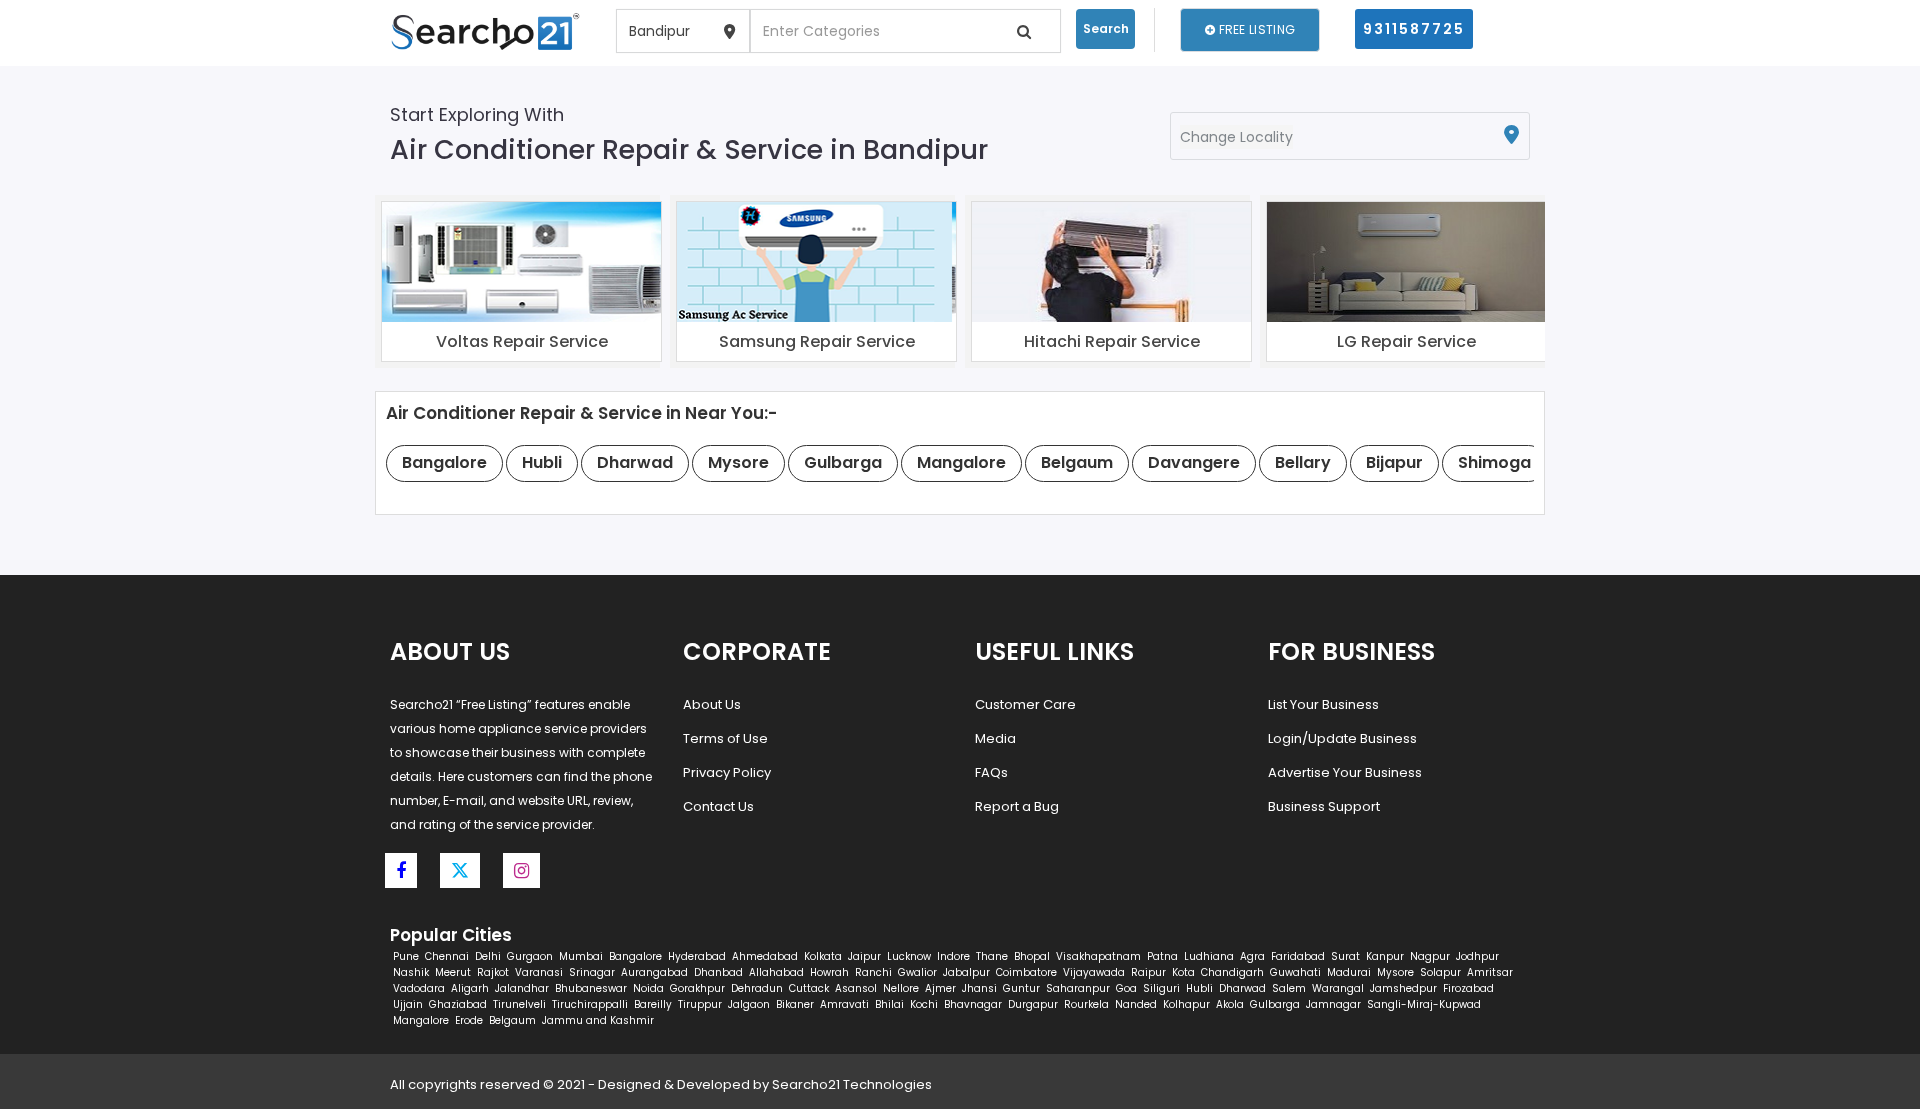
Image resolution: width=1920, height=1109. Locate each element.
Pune (406, 956)
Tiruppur (700, 1004)
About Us (712, 704)
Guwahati (1295, 972)
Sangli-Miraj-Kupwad (1424, 1004)
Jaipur (864, 956)
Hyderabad (697, 956)
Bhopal (1032, 956)
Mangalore (421, 1020)
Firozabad (1468, 988)
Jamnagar (1333, 1004)
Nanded (1136, 1004)
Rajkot (493, 972)
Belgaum (512, 1020)
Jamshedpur (1403, 988)
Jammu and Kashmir (598, 1020)
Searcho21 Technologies (852, 1084)
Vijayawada (1094, 972)
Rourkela (1086, 1004)
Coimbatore (1026, 972)
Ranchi (873, 972)
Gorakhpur (697, 988)
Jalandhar (522, 988)
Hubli (1199, 988)
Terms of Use (725, 738)
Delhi (488, 956)
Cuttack (809, 988)
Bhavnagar (973, 1004)
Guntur (1021, 988)
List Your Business (1323, 704)
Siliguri (1161, 988)
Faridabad (1298, 956)
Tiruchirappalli (590, 1004)
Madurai (1349, 972)
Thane (992, 956)
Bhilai (889, 1004)
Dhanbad (718, 972)
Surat (1345, 956)
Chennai (447, 956)
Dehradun (757, 988)
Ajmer (940, 988)
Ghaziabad (458, 1004)
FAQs (991, 772)
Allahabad (776, 972)
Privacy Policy (727, 772)
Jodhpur (1477, 956)
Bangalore (635, 956)
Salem (1289, 988)
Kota (1183, 972)
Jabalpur (966, 972)
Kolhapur (1186, 1004)
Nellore (901, 988)
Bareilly (653, 1004)
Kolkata (823, 956)
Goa (1126, 988)
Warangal (1338, 988)
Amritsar (1490, 972)
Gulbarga (1275, 1004)
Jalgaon (749, 1004)
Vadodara (419, 988)
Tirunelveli (519, 1004)
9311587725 (1414, 29)
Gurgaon (530, 956)
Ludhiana (1209, 956)
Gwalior (917, 972)
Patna (1162, 956)
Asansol (856, 988)
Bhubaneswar (591, 988)
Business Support (1324, 806)
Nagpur (1430, 956)
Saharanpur (1078, 988)
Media (995, 738)
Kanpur (1385, 956)
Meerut (453, 972)
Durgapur (1033, 1004)
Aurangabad (654, 972)
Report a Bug (1017, 806)
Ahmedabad (765, 956)
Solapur (1440, 972)
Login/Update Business (1342, 738)
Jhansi (979, 988)
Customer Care (1025, 704)
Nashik (411, 972)
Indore (953, 956)
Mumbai (581, 956)
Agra (1252, 956)
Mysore (1395, 972)
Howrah (829, 972)
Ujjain (408, 1004)
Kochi (924, 1004)
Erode (469, 1020)
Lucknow (909, 956)
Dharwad (1242, 988)
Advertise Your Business (1345, 772)
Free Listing (1255, 29)
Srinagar (592, 972)
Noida (648, 988)
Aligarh (470, 988)
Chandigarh (1232, 972)
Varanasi (539, 972)
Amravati (844, 1004)
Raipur (1148, 972)
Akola (1230, 1004)
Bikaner (795, 1004)
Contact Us (718, 806)
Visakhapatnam (1098, 956)
